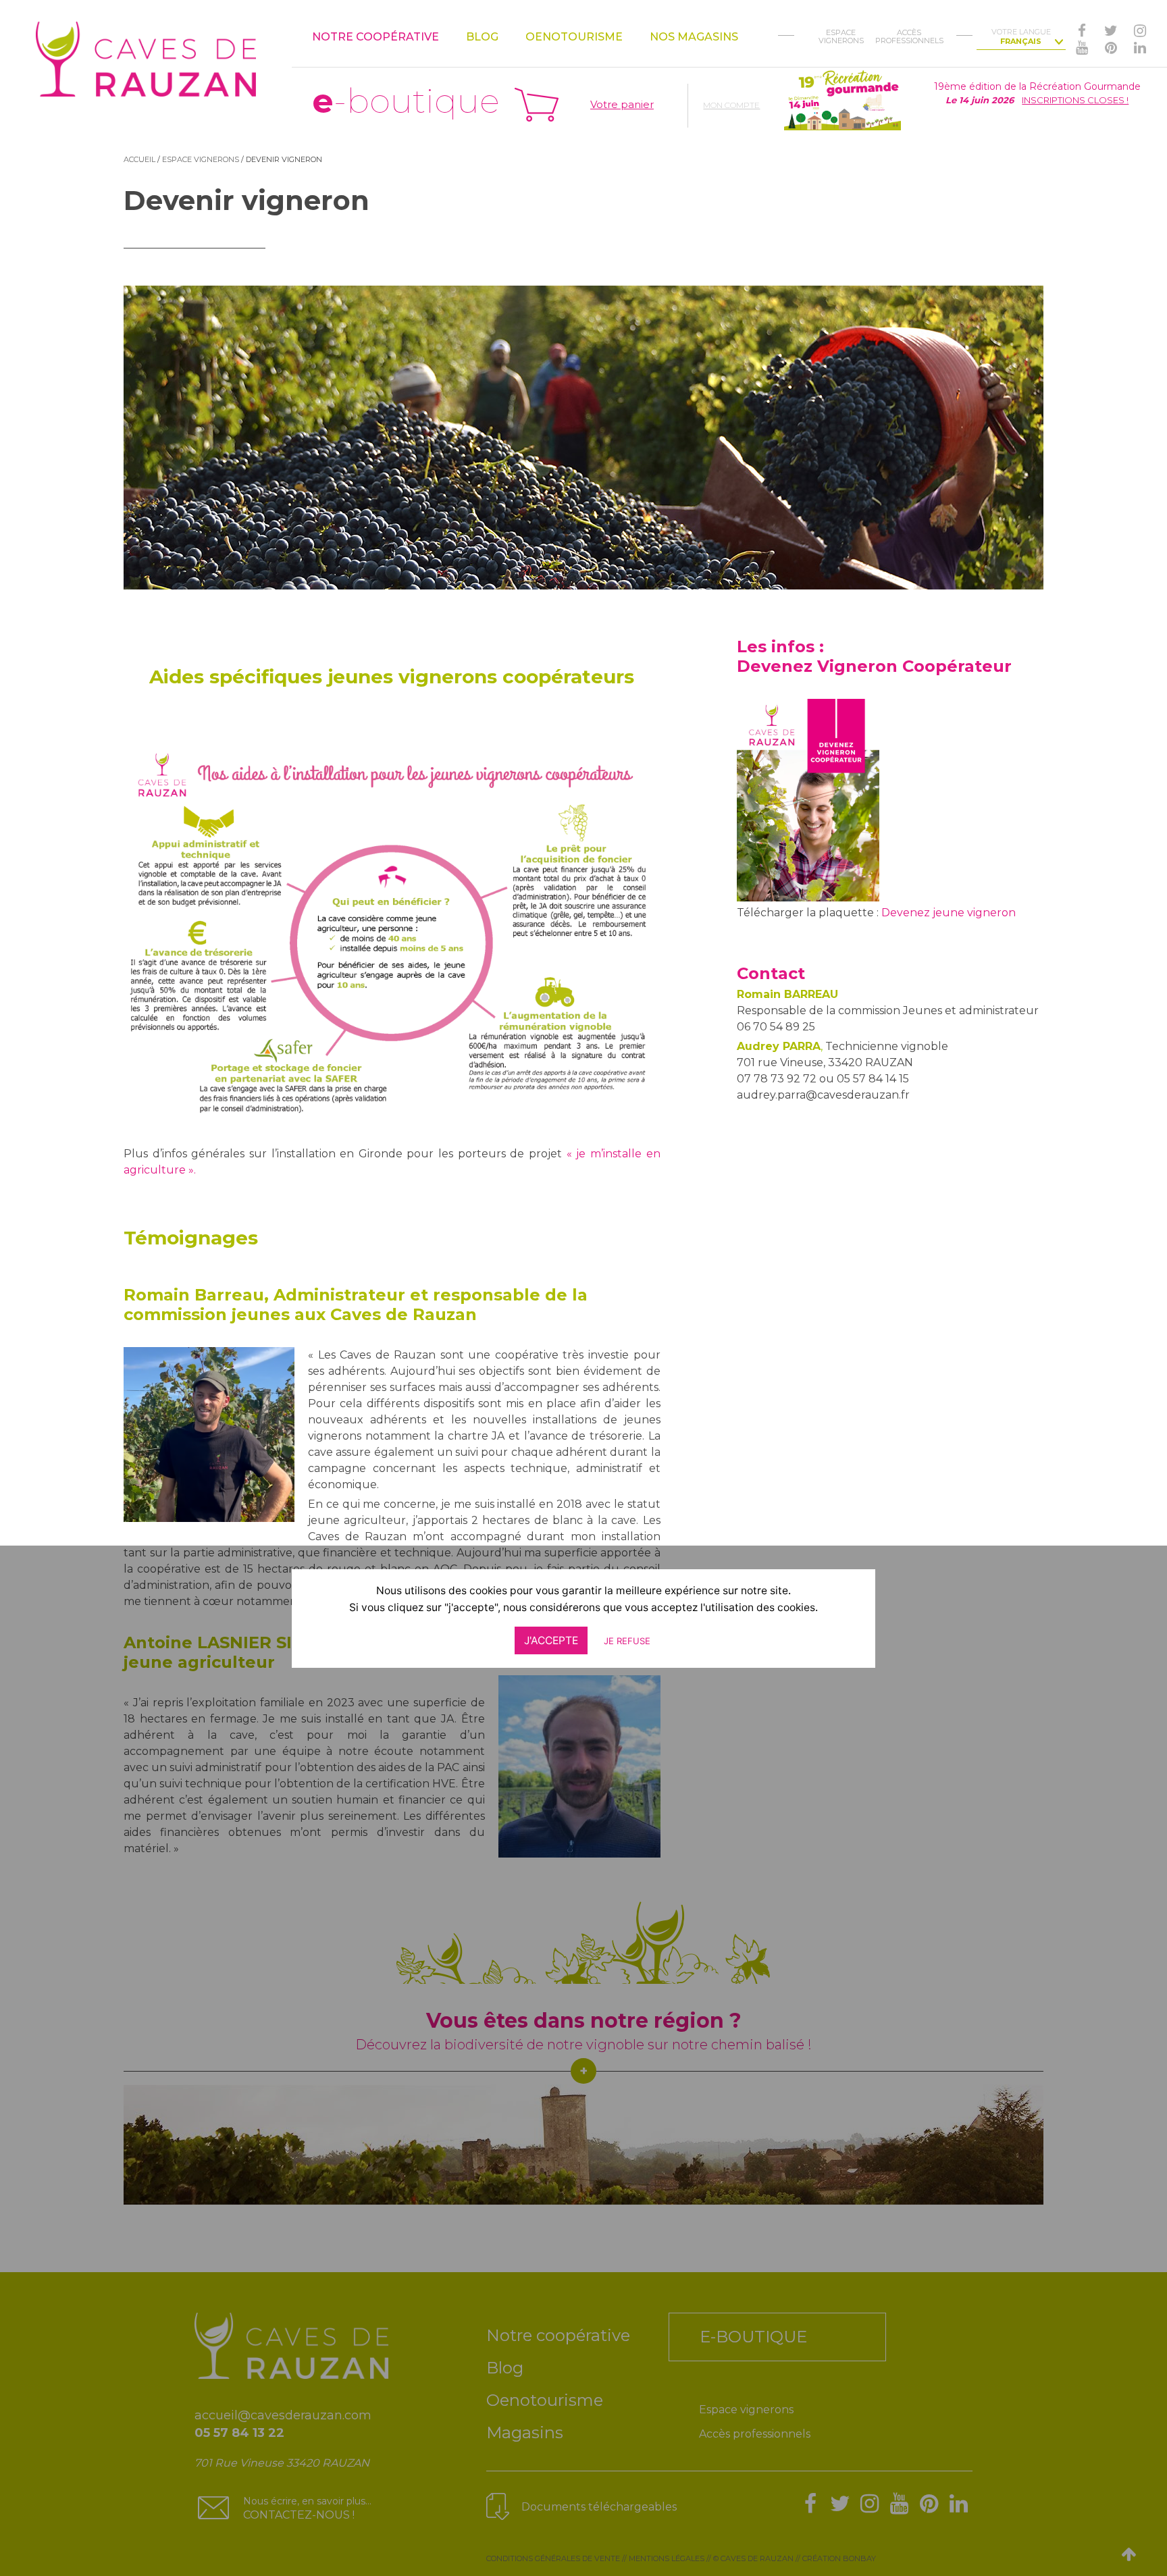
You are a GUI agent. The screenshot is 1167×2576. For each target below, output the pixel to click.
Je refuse (627, 1641)
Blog (482, 37)
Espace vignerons (201, 159)
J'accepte (551, 1640)
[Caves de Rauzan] (146, 48)
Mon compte (731, 105)
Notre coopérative (375, 37)
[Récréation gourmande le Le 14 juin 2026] (843, 99)
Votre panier (622, 104)
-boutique (406, 101)
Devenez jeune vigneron (949, 913)
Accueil (139, 159)
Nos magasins (694, 37)
